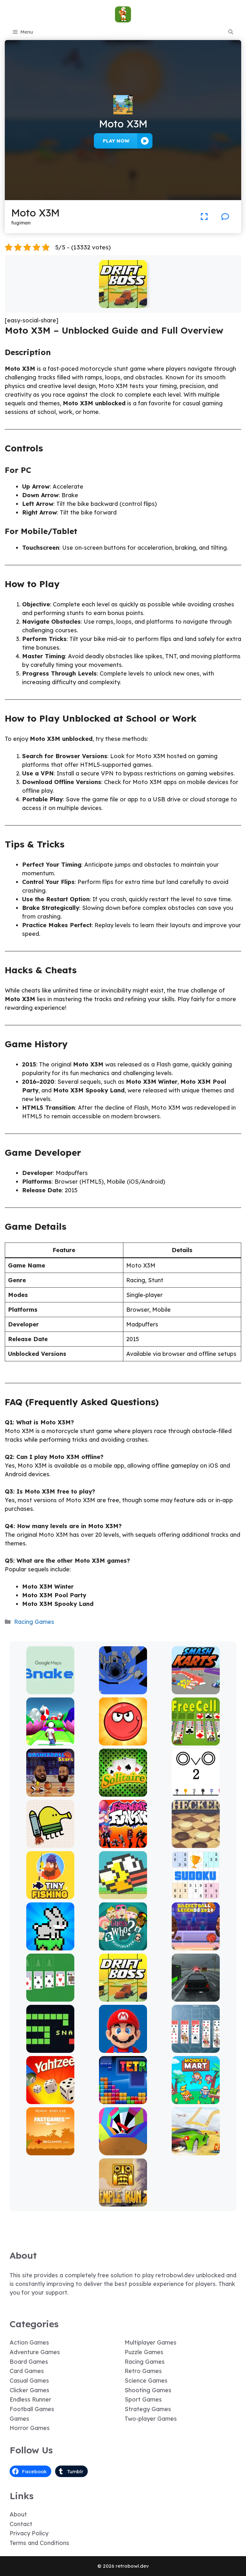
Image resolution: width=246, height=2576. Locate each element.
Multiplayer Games (151, 2342)
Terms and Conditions (39, 2543)
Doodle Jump (50, 1843)
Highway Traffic (196, 1997)
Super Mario (123, 2048)
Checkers (196, 1843)
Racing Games (34, 1622)
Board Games (29, 2362)
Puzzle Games (144, 2352)
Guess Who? (123, 1946)
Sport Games (143, 2399)
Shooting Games (148, 2390)
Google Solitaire (50, 1997)
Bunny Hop (50, 1946)
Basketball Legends (196, 1946)
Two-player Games (151, 2419)
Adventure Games (35, 2352)
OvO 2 (196, 1792)
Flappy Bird (123, 1895)
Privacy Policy (29, 2533)
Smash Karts (196, 1690)
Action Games (29, 2342)
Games (19, 2419)
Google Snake (50, 1690)
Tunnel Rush (123, 2151)
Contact (21, 2524)
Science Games (146, 2381)
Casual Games (29, 2381)
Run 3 (123, 1690)
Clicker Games (29, 2390)
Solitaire (123, 1792)
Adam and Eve (50, 2151)
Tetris (123, 2099)
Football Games (32, 2409)
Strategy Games (148, 2409)
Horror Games (30, 2428)
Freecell (196, 1741)
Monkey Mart (196, 2099)
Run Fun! (50, 1741)
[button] (231, 32)
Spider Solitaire (196, 2048)
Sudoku (196, 1895)
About (18, 2514)
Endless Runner (30, 2399)
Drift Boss (123, 303)
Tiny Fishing (50, 1895)
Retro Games (143, 2371)
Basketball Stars (50, 1792)
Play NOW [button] (116, 141)
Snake (50, 2048)
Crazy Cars (196, 2151)
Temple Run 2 (123, 2202)
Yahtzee (50, 2099)
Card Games (27, 2371)
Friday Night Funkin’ (123, 1843)
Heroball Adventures (123, 1741)
